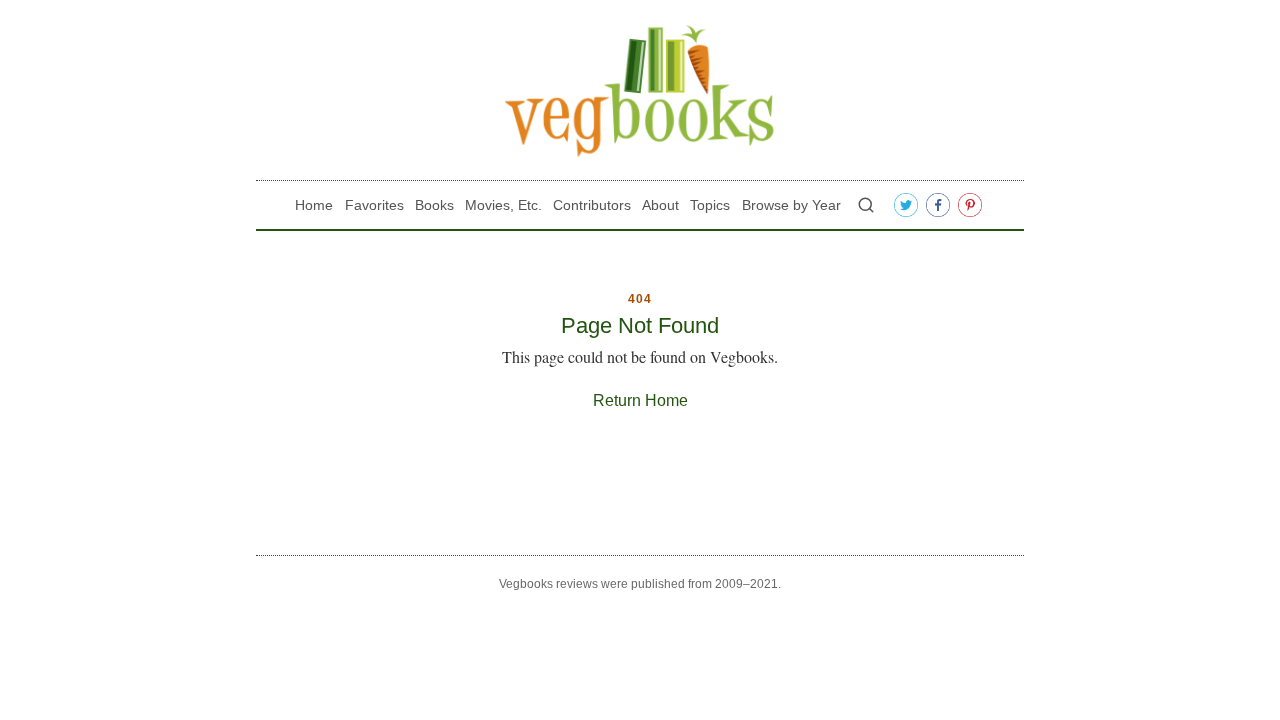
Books (434, 205)
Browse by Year (791, 205)
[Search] (866, 205)
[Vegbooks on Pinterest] (970, 205)
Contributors (592, 205)
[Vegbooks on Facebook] (938, 205)
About (660, 205)
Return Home (640, 400)
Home (314, 205)
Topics (710, 205)
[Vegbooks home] (640, 91)
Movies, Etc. (503, 205)
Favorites (374, 205)
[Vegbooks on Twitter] (906, 205)
